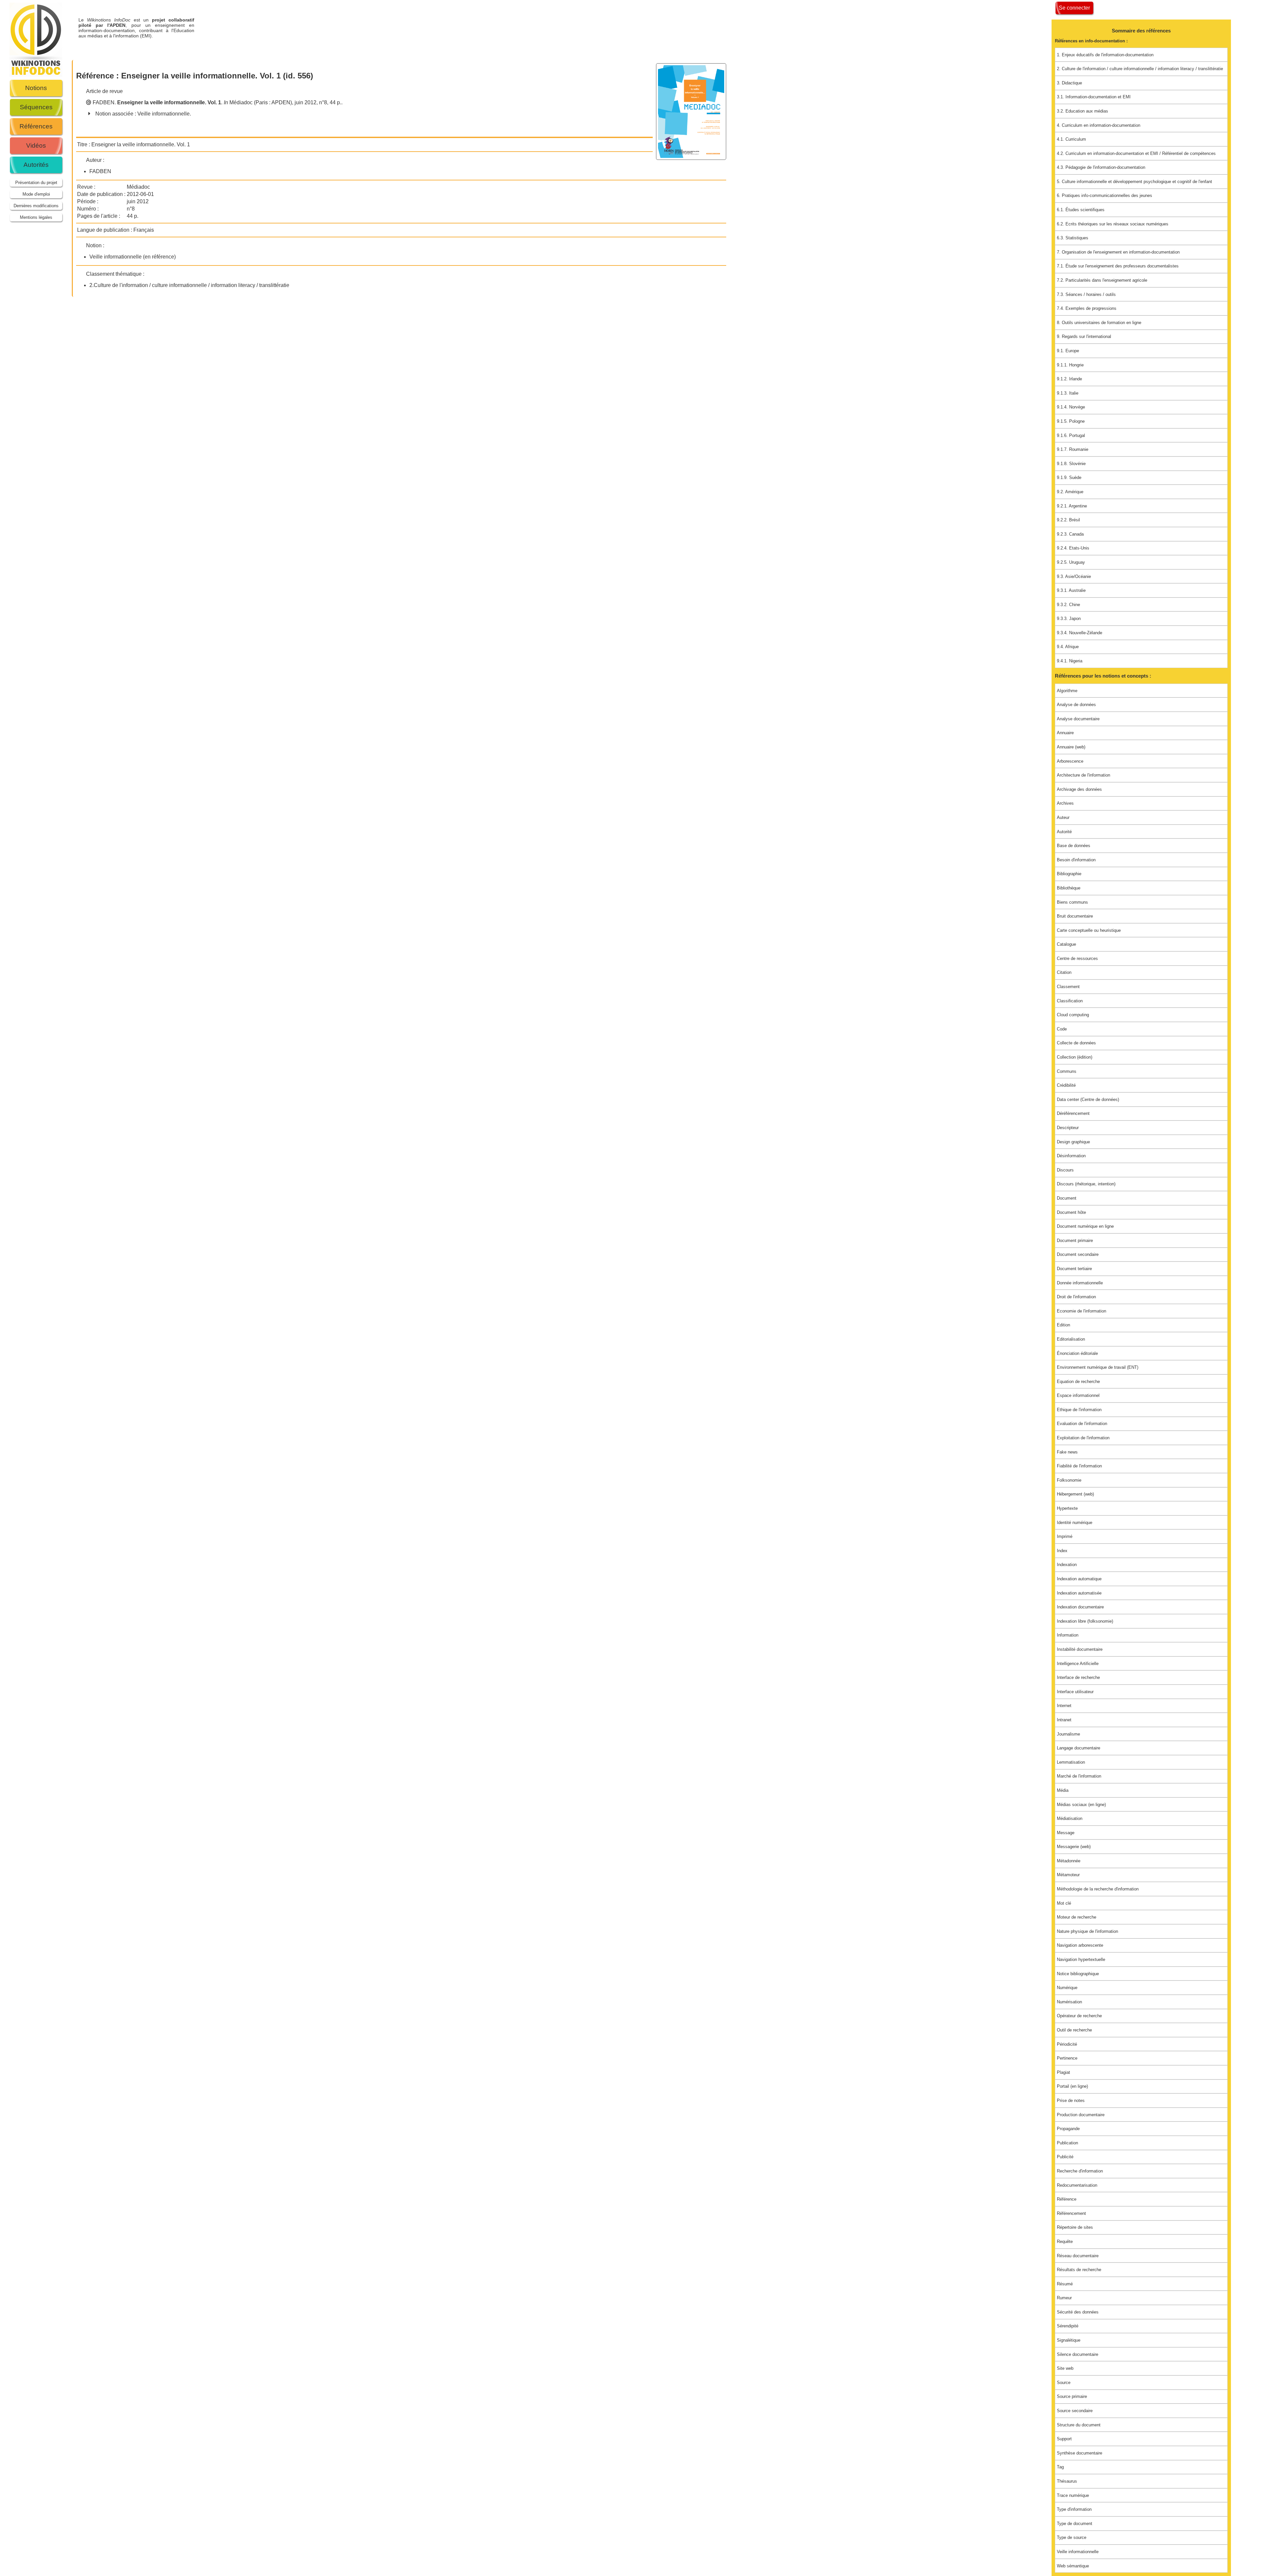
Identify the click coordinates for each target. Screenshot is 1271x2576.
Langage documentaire (1079, 1748)
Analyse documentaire (1078, 719)
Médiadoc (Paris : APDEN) (261, 102)
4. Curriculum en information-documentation (1099, 125)
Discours (1065, 1170)
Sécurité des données (1078, 2312)
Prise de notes (1071, 2100)
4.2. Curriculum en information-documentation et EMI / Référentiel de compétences (1136, 153)
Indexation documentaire (1080, 1607)
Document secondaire (1078, 1254)
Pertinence (1067, 2058)
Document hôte (1071, 1212)
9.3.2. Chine (1068, 605)
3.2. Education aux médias (1083, 111)
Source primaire (1072, 2396)
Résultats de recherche (1079, 2270)
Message (1066, 1833)
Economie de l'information (1082, 1311)
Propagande (1068, 2129)
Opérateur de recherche (1079, 2016)
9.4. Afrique (1068, 647)
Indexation (1067, 1565)
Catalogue (1066, 944)
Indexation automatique (1079, 1579)
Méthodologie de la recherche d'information (1098, 1889)
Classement (1068, 987)
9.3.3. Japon (1069, 619)
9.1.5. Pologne (1071, 421)
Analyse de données (1076, 705)
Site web (1065, 2368)
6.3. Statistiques (1073, 238)
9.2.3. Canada (1070, 534)
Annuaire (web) (1071, 747)
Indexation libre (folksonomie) (1085, 1621)
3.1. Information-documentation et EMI (1094, 97)
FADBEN (104, 102)
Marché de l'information (1079, 1776)
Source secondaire (1075, 2411)
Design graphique (1073, 1142)
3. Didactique (1069, 83)
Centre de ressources (1077, 958)
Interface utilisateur (1075, 1692)
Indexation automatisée (1079, 1593)
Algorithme (1067, 691)
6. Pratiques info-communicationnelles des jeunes (1105, 195)
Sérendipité (1068, 2326)
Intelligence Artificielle (1078, 1664)
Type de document (1075, 2524)
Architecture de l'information (1083, 775)
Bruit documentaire (1075, 916)
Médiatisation (1070, 1818)
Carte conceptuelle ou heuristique (1089, 930)
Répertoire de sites (1075, 2227)
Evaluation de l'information (1082, 1424)
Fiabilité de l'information (1079, 1466)
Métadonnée (1069, 1861)
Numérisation (1069, 2002)
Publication (1067, 2143)
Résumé (1065, 2284)
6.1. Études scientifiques (1081, 210)
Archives (1065, 803)
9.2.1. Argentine (1072, 506)
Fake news (1067, 1452)
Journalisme (1068, 1734)
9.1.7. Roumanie (1073, 449)
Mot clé (1064, 1903)
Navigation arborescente (1080, 1945)
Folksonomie (1069, 1480)
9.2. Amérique (1070, 492)
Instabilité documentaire (1080, 1649)
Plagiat (1063, 2072)
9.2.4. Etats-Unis (1073, 548)
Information (1068, 1635)
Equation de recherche (1078, 1382)
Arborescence (1070, 761)
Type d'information (1074, 2509)
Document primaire (1075, 1240)
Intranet (1064, 1720)
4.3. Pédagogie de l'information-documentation (1101, 167)
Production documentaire (1081, 2115)
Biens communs (1072, 902)
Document (1067, 1198)
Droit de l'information (1076, 1297)
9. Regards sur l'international (1084, 336)
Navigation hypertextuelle (1081, 1959)
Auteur (1063, 817)
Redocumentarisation (1077, 2185)
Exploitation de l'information (1083, 1438)
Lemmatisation (1071, 1762)
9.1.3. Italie (1068, 393)
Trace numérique (1073, 2495)
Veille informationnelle (164, 114)
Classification (1070, 1001)
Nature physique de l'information (1087, 1931)
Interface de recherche (1078, 1677)
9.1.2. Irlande (1069, 379)
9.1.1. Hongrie (1070, 365)
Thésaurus (1067, 2481)
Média (1063, 1790)
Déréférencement (1073, 1113)
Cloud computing (1073, 1015)
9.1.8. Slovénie (1071, 464)
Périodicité (1067, 2044)
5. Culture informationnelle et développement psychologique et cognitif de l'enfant (1134, 182)
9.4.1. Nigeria (1070, 661)
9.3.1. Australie (1071, 590)
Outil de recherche (1074, 2030)
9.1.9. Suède (1069, 477)
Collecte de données (1076, 1043)
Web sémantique (1073, 2566)
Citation (1064, 972)
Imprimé (1065, 1536)
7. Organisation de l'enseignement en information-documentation (1118, 252)
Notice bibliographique (1078, 1974)
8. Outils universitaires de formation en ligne (1099, 323)
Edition (1063, 1325)
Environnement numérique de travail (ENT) (1098, 1367)
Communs (1067, 1071)
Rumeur (1064, 2298)
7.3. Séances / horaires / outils (1086, 294)
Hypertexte (1067, 1508)
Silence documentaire (1078, 2354)
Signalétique (1069, 2340)
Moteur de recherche (1077, 1917)
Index (1062, 1551)
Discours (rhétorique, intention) (1086, 1184)
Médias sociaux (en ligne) (1081, 1805)
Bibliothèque (1069, 888)
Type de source (1072, 2537)
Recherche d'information (1080, 2171)
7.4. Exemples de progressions (1087, 308)
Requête (1065, 2242)
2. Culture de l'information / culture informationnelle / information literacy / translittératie (1140, 69)
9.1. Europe (1068, 351)
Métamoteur (1068, 1875)
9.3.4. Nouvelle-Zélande (1080, 633)
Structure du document (1079, 2425)
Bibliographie (1069, 874)
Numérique (1067, 1988)
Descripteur (1068, 1128)
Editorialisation (1071, 1339)
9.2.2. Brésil (1068, 520)
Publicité (1065, 2157)
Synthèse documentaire (1080, 2453)
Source (1064, 2383)
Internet (1064, 1706)
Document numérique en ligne (1085, 1226)
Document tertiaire (1074, 1269)
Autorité (1064, 832)
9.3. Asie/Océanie (1074, 576)
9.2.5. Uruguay (1071, 562)
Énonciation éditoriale (1077, 1353)
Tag (1060, 2467)
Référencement (1071, 2213)
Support (1064, 2439)
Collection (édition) (1075, 1057)
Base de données (1074, 846)
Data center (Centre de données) (1088, 1099)
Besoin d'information (1076, 860)
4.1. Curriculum (1071, 139)
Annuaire (1065, 733)
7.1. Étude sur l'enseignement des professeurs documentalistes (1118, 266)
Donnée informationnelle (1080, 1283)
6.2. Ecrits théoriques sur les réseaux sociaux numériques (1113, 224)
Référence (1067, 2199)
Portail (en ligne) (1072, 2086)
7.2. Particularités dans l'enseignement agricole (1102, 280)
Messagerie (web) (1074, 1847)
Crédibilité (1066, 1085)
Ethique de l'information (1079, 1410)
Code (1062, 1029)
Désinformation (1071, 1156)
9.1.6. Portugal (1071, 435)
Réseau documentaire (1078, 2256)
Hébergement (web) (1075, 1494)
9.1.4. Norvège (1071, 407)
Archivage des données (1079, 789)
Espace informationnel (1078, 1395)
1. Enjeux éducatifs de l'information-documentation (1105, 55)
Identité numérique (1075, 1523)
